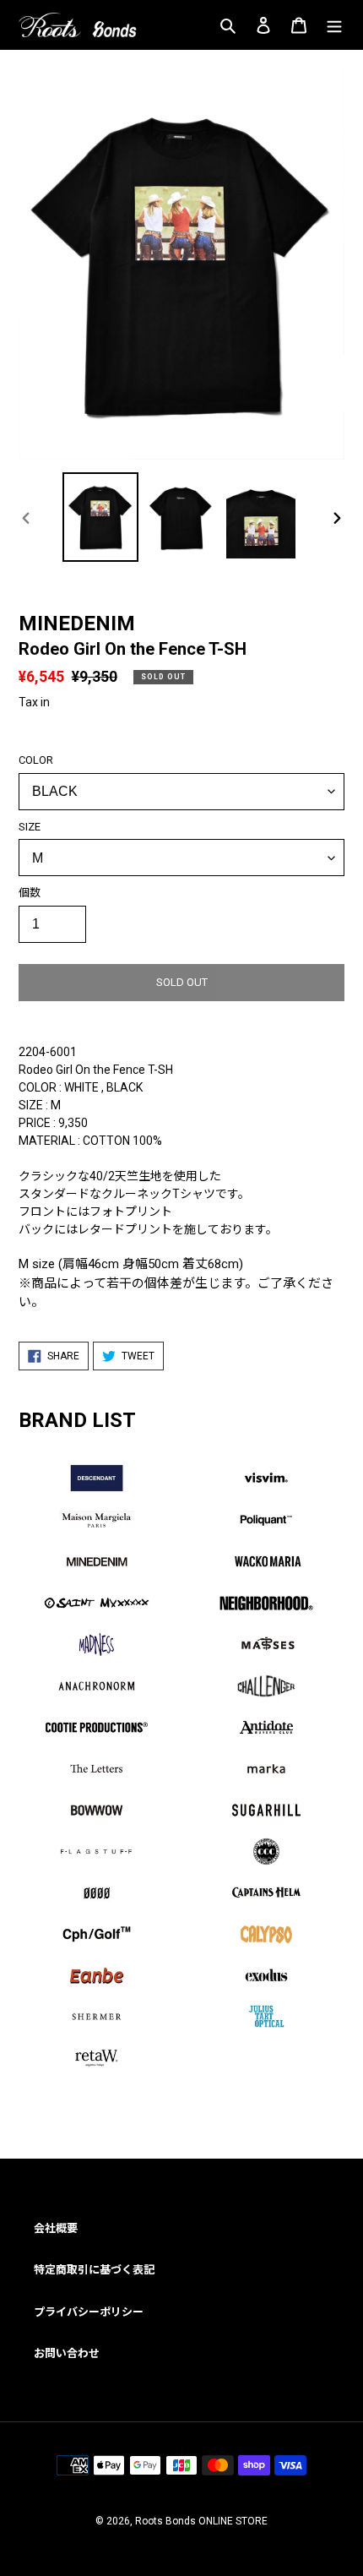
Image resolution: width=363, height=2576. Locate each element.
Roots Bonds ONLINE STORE (201, 2521)
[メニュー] (334, 25)
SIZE (30, 827)
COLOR (36, 760)
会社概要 (56, 2228)
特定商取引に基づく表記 (94, 2270)
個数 (30, 893)
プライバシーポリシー (89, 2312)
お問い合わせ (67, 2353)
